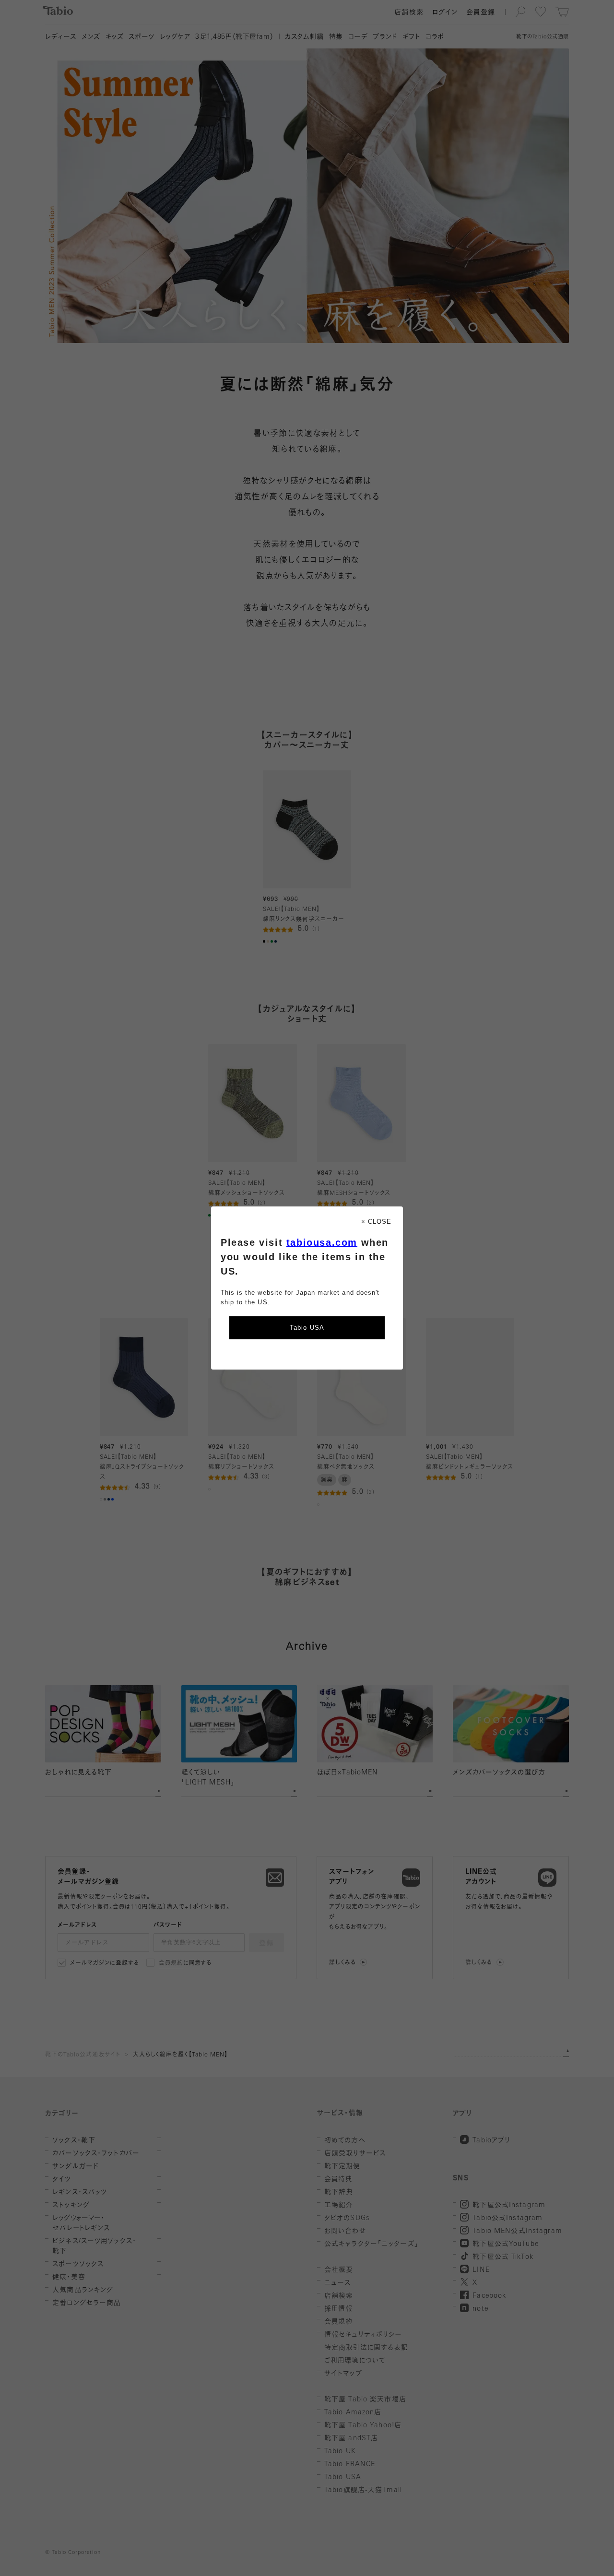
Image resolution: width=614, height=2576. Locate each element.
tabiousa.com (322, 1242)
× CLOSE (376, 1222)
